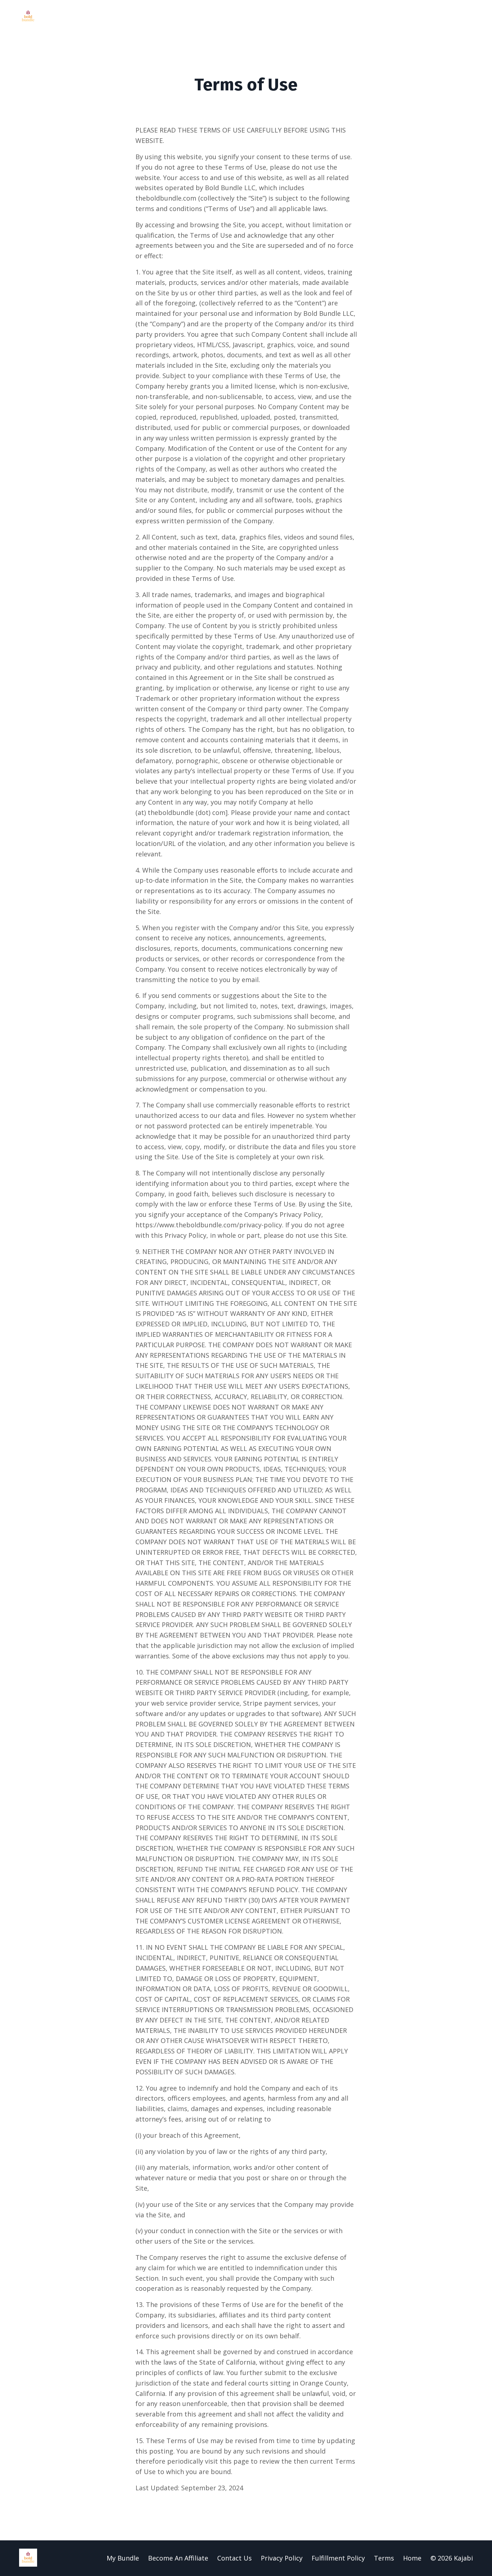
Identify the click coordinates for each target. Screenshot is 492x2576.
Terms (384, 2558)
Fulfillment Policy (338, 2558)
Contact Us (234, 2558)
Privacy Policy (282, 2558)
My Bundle (123, 2558)
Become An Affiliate (178, 2558)
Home (412, 2558)
